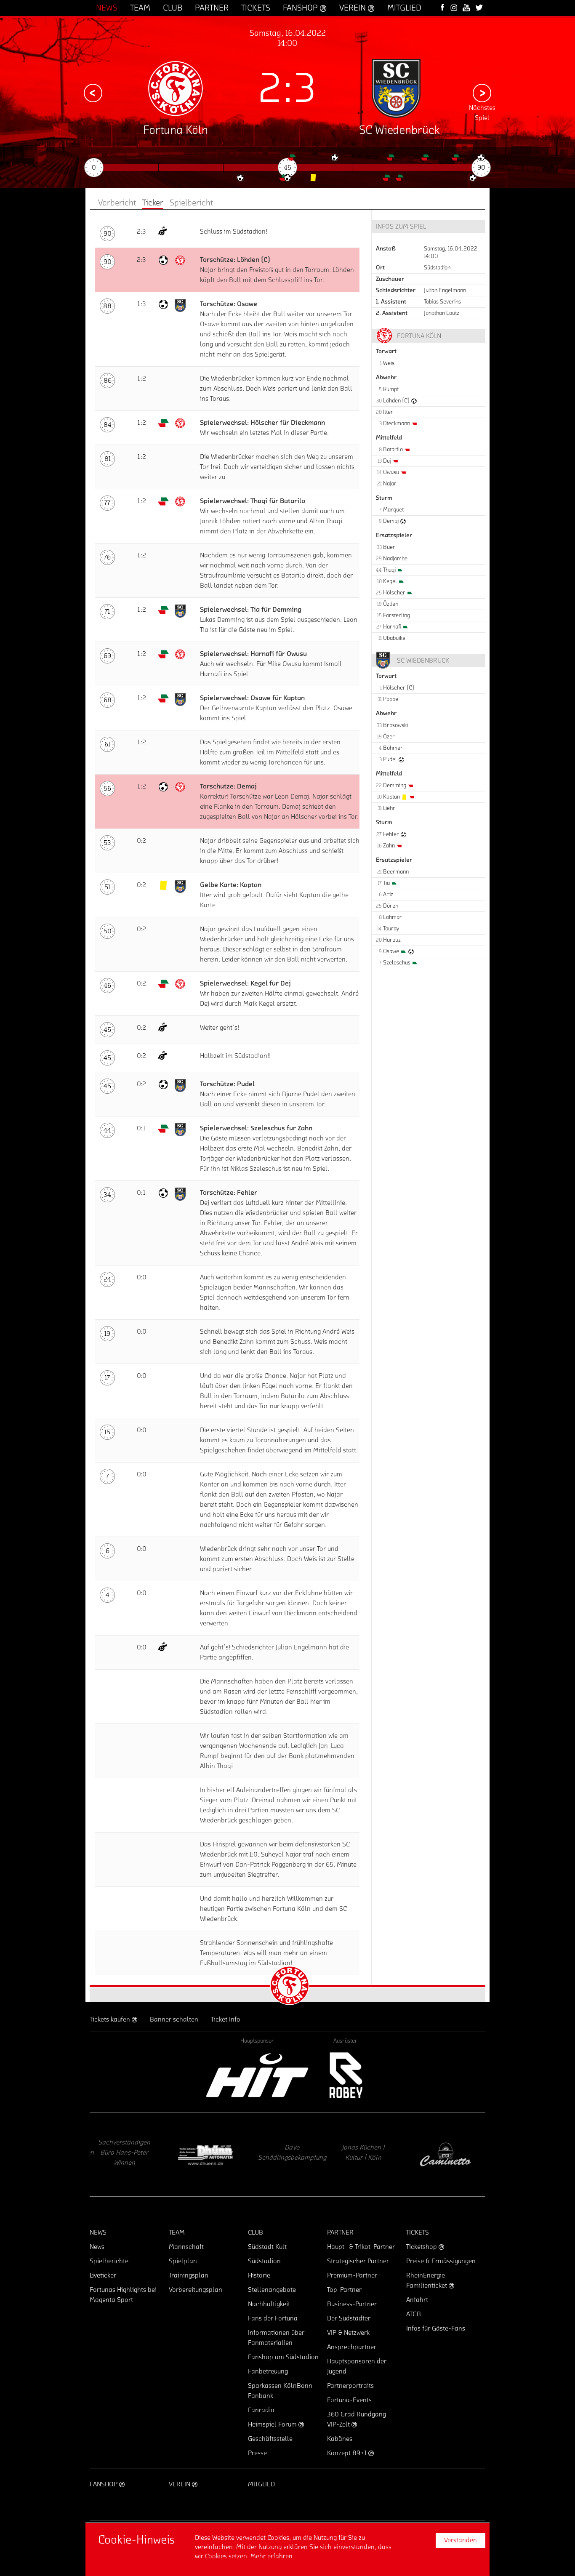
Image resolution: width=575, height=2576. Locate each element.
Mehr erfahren (272, 2556)
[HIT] (257, 2075)
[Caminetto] (365, 2155)
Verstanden (461, 2540)
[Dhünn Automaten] (125, 2155)
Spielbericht (191, 203)
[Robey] (345, 2075)
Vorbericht (117, 203)
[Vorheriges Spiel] (93, 93)
